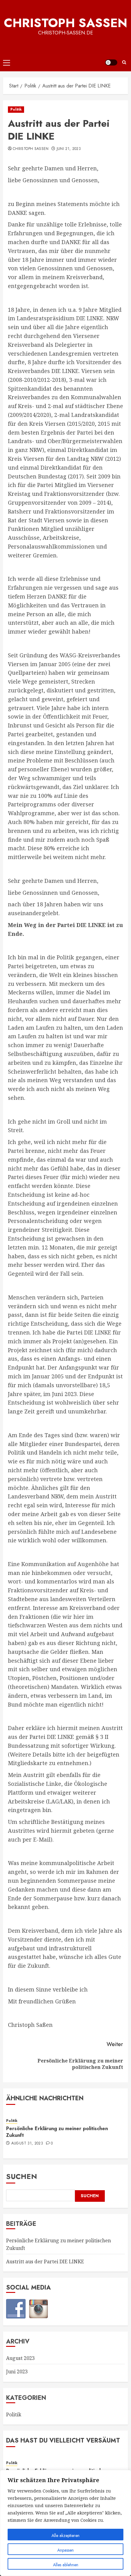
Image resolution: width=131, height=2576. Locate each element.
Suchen (22, 2176)
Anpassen (65, 2550)
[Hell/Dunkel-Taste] (111, 62)
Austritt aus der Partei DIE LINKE (45, 2262)
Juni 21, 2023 (69, 149)
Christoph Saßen (66, 23)
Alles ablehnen (66, 2565)
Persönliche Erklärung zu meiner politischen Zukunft (57, 2132)
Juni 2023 (17, 2372)
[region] (65, 2523)
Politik (16, 109)
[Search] (124, 62)
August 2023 (20, 2358)
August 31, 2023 (27, 2144)
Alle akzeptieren (65, 2535)
